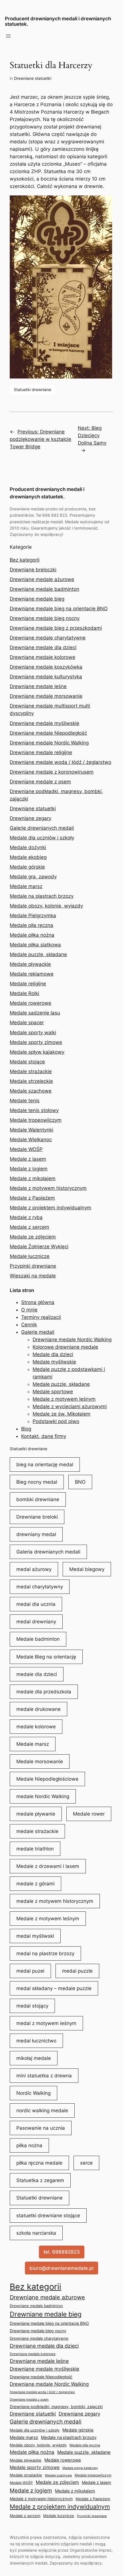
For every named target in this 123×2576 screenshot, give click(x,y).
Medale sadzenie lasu (35, 1013)
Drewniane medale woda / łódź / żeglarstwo (60, 762)
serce (86, 2163)
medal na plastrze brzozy (45, 1953)
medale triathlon (35, 1849)
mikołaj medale (34, 2058)
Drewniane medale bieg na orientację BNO (59, 609)
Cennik (29, 1325)
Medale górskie (27, 867)
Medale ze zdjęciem (33, 1237)
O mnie (29, 1310)
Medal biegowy (87, 1569)
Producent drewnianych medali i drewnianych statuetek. (58, 21)
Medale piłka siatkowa (35, 945)
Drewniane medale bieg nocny (45, 618)
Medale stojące (27, 1062)
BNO (80, 1482)
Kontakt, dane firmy (44, 1436)
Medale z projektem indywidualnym (50, 1208)
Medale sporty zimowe (36, 1042)
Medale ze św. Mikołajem (61, 1414)
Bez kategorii (25, 560)
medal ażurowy (34, 1569)
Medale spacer (27, 1023)
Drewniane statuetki (33, 78)
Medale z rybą (26, 1217)
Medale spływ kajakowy (37, 1052)
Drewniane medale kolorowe (42, 657)
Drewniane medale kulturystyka (46, 677)
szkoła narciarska (36, 2233)
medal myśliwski (35, 1936)
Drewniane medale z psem (40, 782)
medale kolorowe (36, 1727)
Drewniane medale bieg (37, 599)
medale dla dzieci (37, 1674)
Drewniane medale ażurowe (42, 579)
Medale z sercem (29, 1227)
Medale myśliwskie (54, 1362)
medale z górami (35, 1884)
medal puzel (30, 1971)
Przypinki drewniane (33, 1266)
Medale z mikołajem (33, 1178)
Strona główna (38, 1302)
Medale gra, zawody (33, 877)
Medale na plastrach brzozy (42, 896)
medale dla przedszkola (44, 1692)
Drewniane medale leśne (38, 686)
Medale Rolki (24, 993)
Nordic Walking (33, 2093)
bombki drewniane (38, 1499)
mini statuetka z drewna (44, 2076)
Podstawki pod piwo (56, 1421)
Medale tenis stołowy (34, 1110)
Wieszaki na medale (33, 1276)
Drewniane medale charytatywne (48, 638)
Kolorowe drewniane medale (65, 1347)
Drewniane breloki (37, 1517)
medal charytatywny (40, 1587)
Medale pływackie (30, 964)
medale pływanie (36, 1814)
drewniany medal (36, 1534)
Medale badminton (38, 1639)
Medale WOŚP (26, 1149)
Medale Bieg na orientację (46, 1657)
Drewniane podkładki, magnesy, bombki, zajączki (56, 2406)
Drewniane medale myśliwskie (44, 723)
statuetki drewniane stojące (48, 2216)
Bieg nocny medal (37, 1482)
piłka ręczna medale (39, 2163)
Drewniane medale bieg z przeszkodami (56, 628)
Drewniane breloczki (33, 570)
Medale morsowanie (40, 1761)
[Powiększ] (105, 203)
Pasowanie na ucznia (41, 2128)
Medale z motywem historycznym (48, 1188)
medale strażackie (37, 1831)
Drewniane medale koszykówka (46, 667)
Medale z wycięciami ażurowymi (70, 1406)
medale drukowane (38, 1709)
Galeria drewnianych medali (48, 1552)
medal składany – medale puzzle (54, 1988)
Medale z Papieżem (32, 1198)
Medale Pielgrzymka (33, 916)
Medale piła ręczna (31, 925)
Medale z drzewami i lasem (48, 1866)
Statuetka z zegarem (40, 2180)
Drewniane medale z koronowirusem (52, 772)
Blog (26, 1429)
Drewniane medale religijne (41, 752)
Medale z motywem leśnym (64, 1399)
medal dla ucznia (36, 1604)
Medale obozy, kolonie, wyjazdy (46, 906)
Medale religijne (28, 984)
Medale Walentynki (31, 1130)
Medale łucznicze (30, 1256)
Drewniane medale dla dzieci (43, 647)
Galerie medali (38, 1332)
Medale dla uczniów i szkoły (42, 838)
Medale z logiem (29, 1169)
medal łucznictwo (36, 2041)
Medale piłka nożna (32, 935)
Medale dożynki (28, 847)
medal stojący (32, 2006)
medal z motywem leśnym (46, 2023)
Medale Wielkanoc (31, 1140)
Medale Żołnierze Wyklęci (39, 1247)
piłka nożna (29, 2145)
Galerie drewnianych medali (42, 828)
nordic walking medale (42, 2111)
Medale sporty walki (33, 1033)
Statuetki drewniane (32, 390)
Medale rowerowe (30, 1003)
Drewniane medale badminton (44, 589)
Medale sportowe (53, 1392)
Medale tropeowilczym (36, 1120)
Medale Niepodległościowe (47, 1779)
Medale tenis (25, 1101)
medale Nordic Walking (43, 1796)
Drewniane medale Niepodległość (48, 733)
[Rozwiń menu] (8, 36)
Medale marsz (26, 886)
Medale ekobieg (28, 857)
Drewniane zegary (30, 818)
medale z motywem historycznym (55, 1901)
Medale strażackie (31, 1071)
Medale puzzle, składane (38, 954)
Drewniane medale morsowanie (46, 696)
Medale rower (89, 1814)
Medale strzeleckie (31, 1081)
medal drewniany (36, 1622)
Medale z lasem (28, 1159)
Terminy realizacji (41, 1317)
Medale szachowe (31, 1091)
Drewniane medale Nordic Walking (49, 743)
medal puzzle (77, 1971)
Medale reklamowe (32, 974)
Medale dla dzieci (53, 1354)
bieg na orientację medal (45, 1465)
